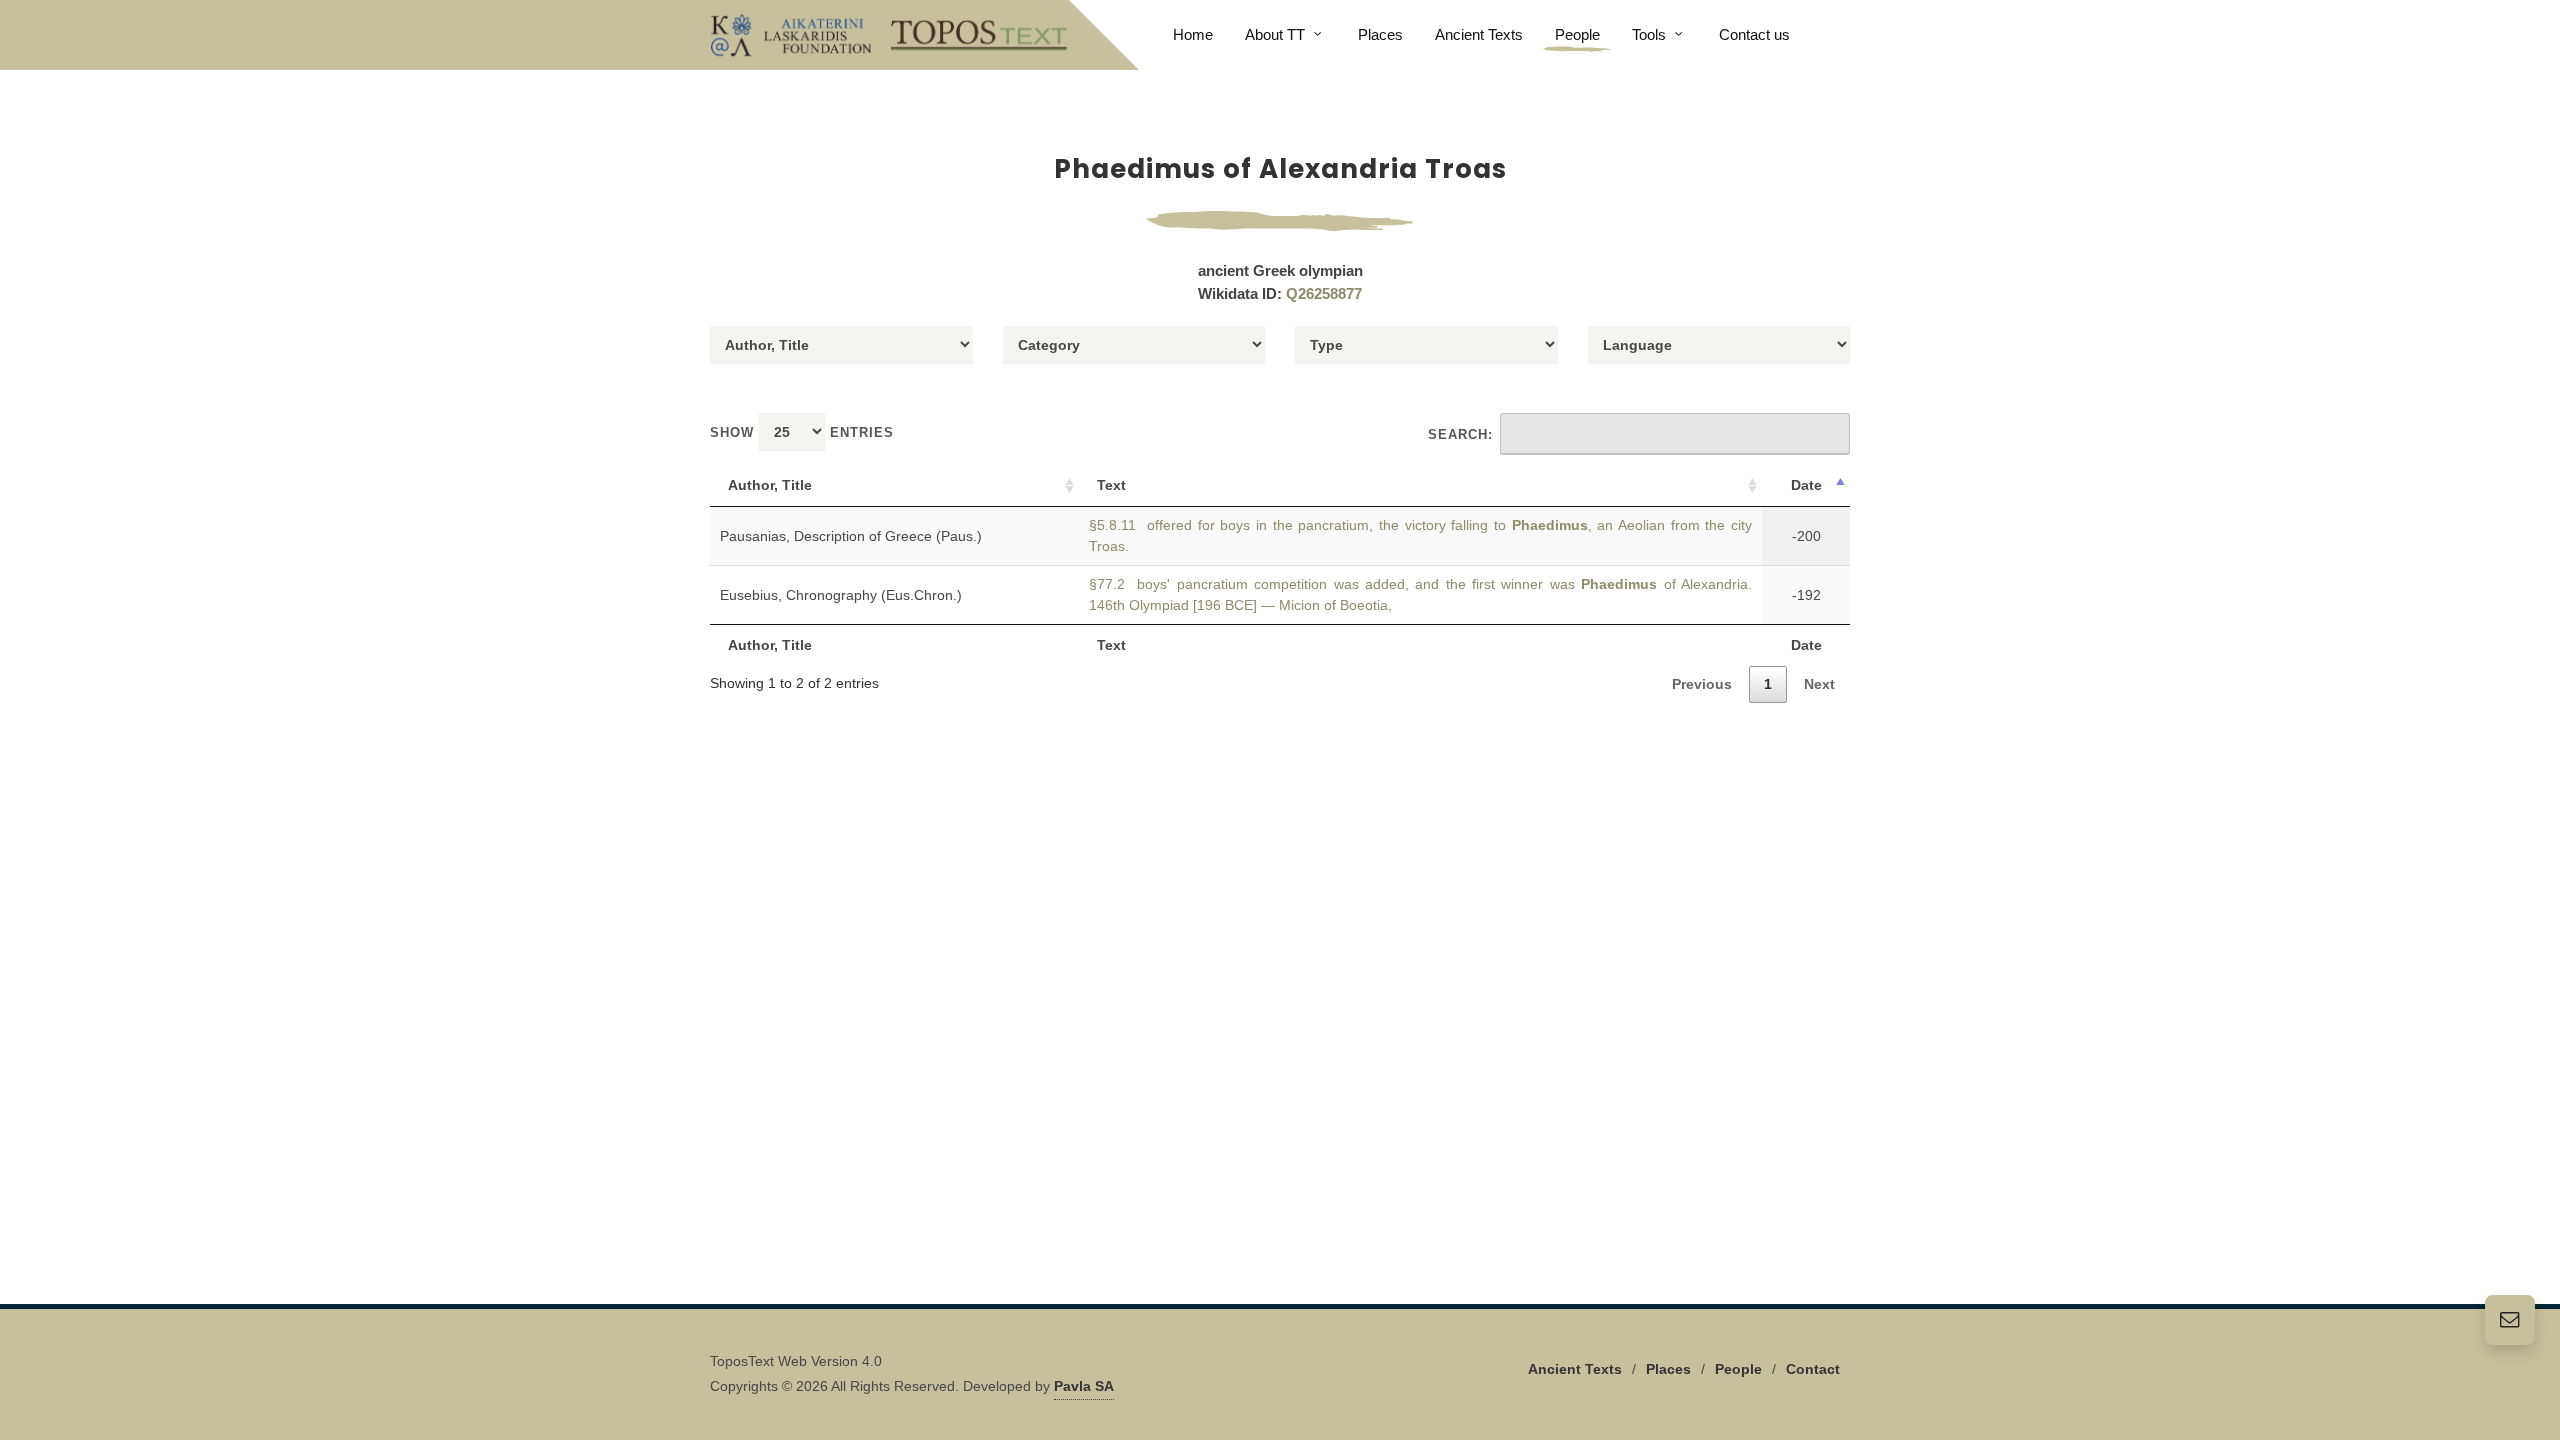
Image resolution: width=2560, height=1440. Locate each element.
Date (1806, 485)
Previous (1702, 684)
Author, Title (770, 485)
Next (1819, 684)
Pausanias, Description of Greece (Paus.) (851, 536)
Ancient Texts (1575, 1369)
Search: (1460, 434)
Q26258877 (1324, 293)
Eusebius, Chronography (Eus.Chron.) (841, 595)
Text (1111, 485)
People (1738, 1369)
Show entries (802, 432)
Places (1668, 1369)
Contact (1813, 1369)
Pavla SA (1084, 1386)
